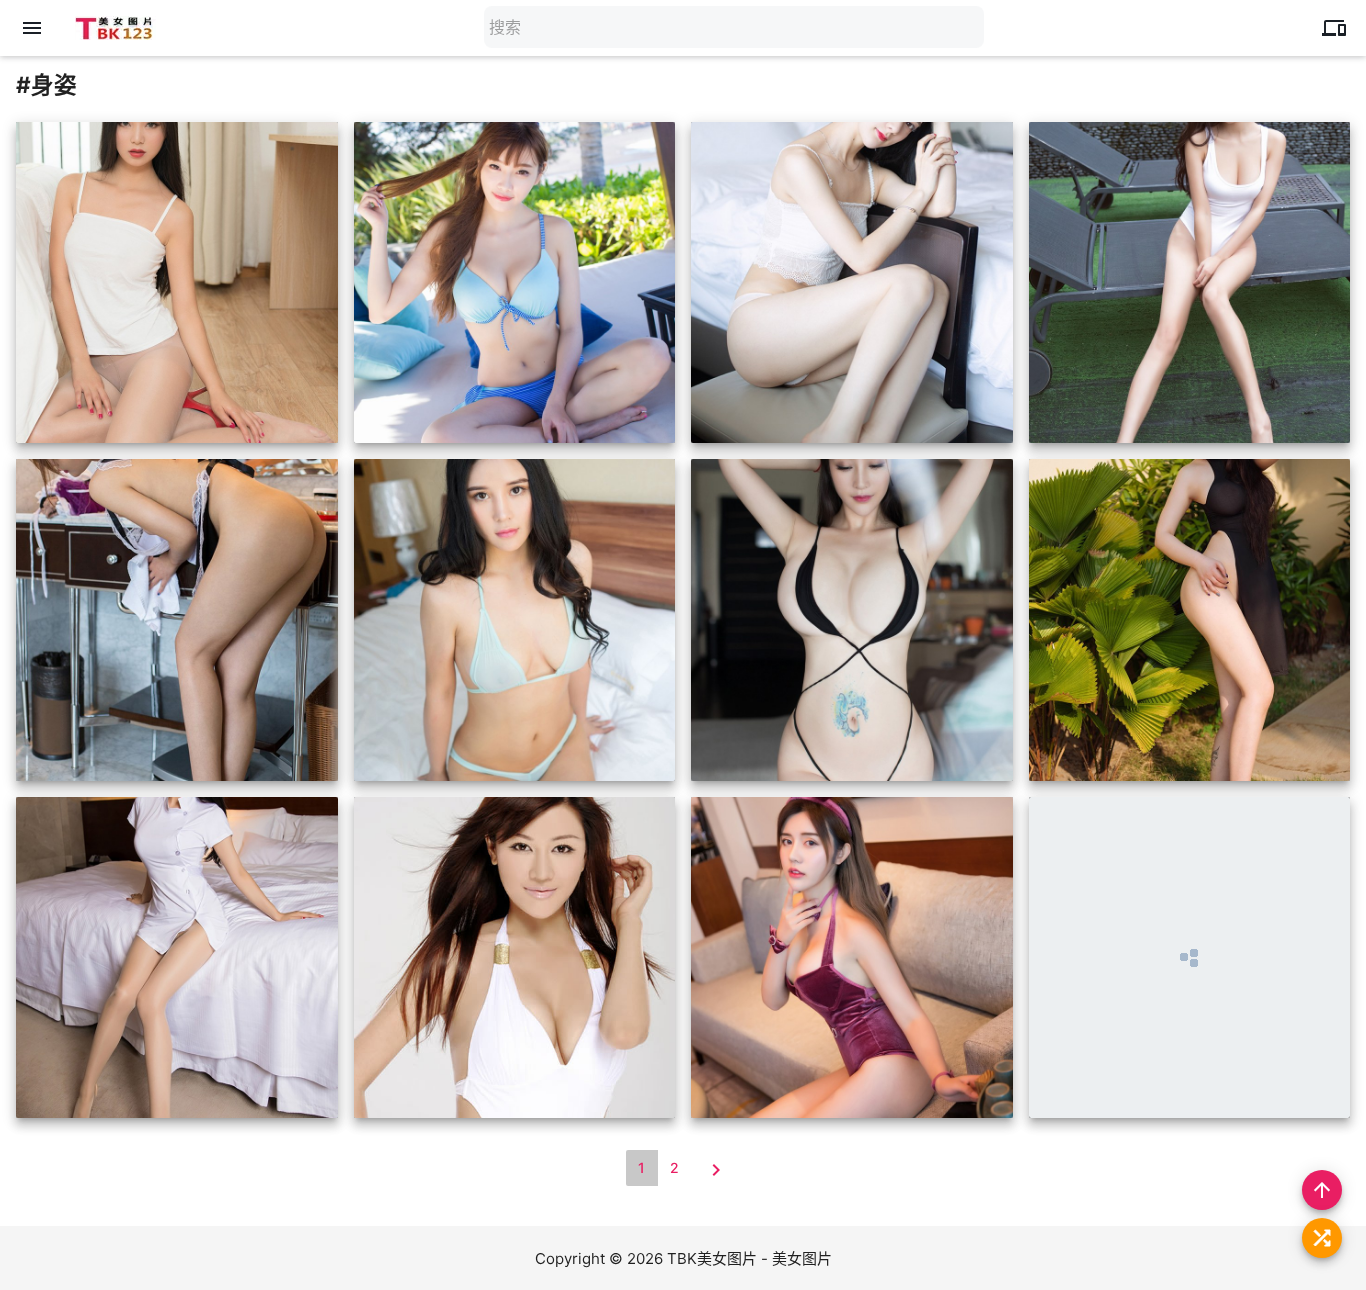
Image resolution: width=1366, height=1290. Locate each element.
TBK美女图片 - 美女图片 (749, 1258)
